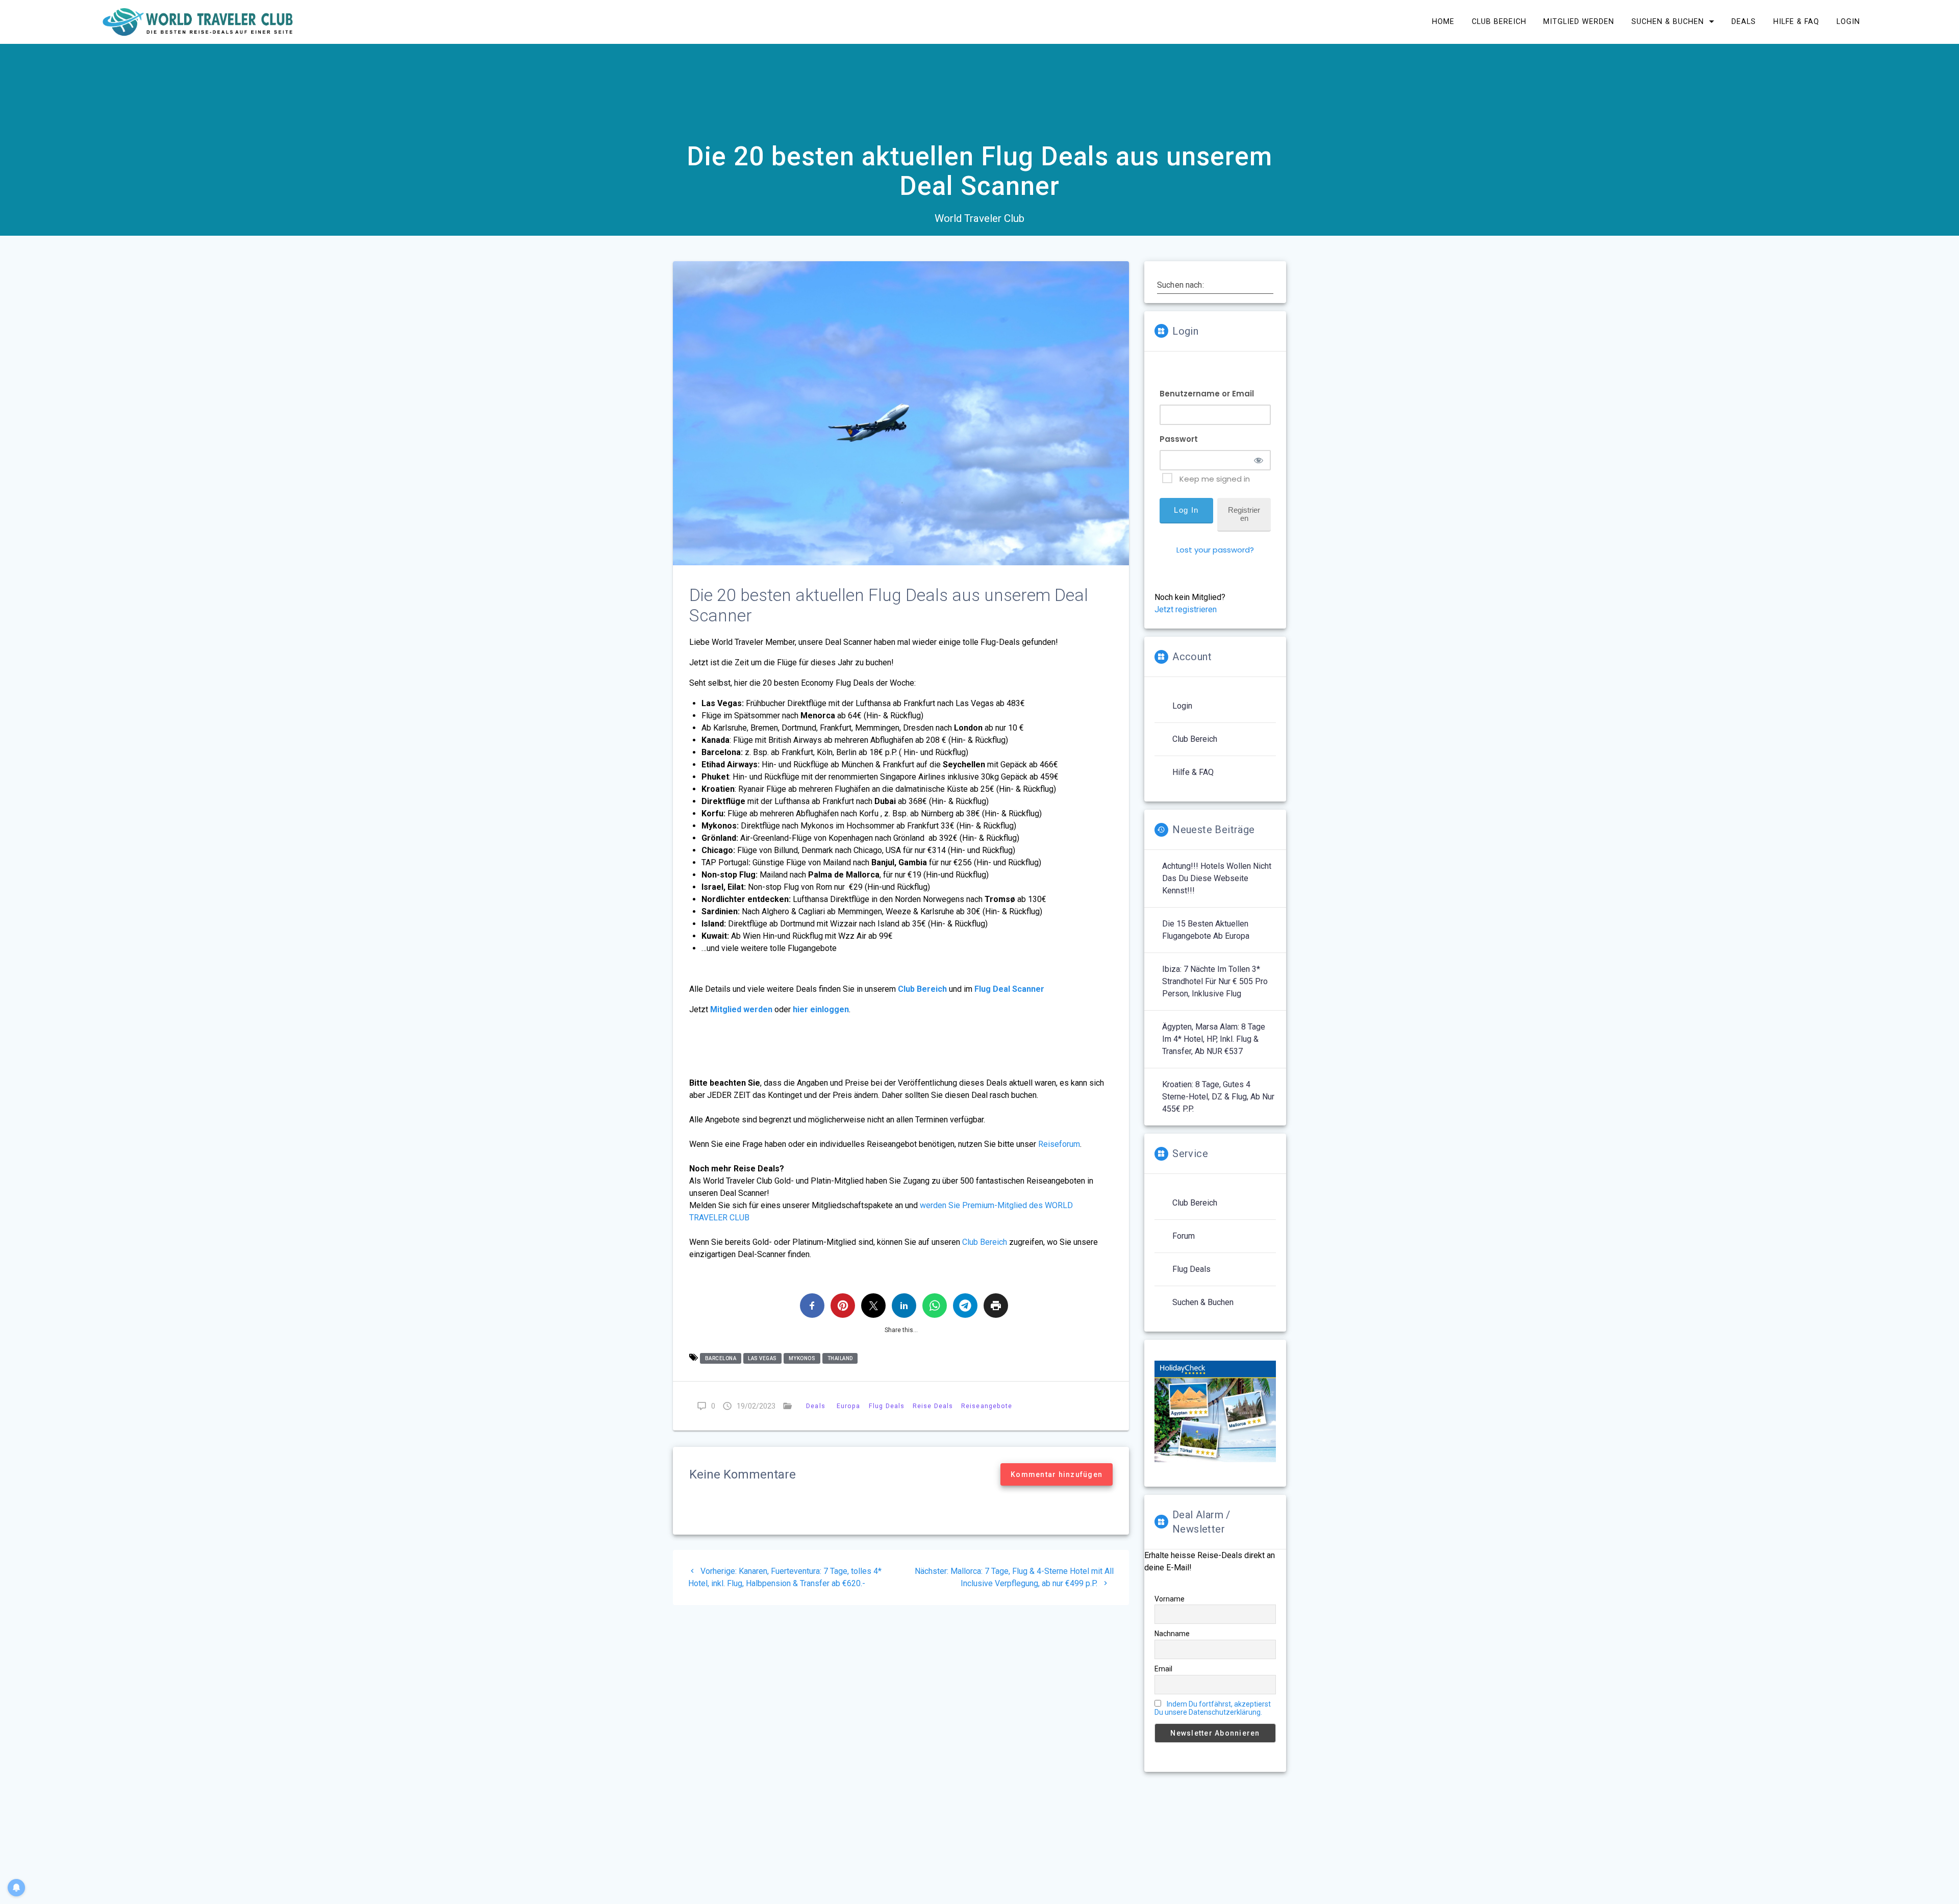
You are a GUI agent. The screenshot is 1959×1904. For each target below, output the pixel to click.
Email (1163, 1669)
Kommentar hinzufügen (1057, 1474)
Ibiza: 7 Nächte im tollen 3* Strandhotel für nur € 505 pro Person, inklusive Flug (1215, 981)
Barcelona (721, 1358)
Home (1443, 22)
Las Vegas (762, 1358)
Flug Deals (887, 1406)
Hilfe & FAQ (1796, 22)
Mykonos (802, 1358)
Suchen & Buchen (1668, 22)
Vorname (1170, 1599)
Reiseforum (1059, 1144)
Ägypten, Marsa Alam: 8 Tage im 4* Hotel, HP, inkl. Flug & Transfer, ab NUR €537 (1214, 1039)
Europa (849, 1406)
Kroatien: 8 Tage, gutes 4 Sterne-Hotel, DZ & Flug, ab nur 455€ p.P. (1218, 1097)
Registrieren (1244, 514)
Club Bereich (1499, 22)
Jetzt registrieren (1186, 609)
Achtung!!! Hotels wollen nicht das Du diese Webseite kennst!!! (1217, 878)
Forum (1184, 1236)
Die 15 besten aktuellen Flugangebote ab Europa (1206, 930)
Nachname (1172, 1634)
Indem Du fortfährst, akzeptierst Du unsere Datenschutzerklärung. (1213, 1708)
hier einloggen (821, 1009)
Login (1848, 22)
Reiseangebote (987, 1406)
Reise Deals (933, 1406)
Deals (1744, 22)
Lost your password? (1215, 550)
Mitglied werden (1579, 22)
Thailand (840, 1358)
